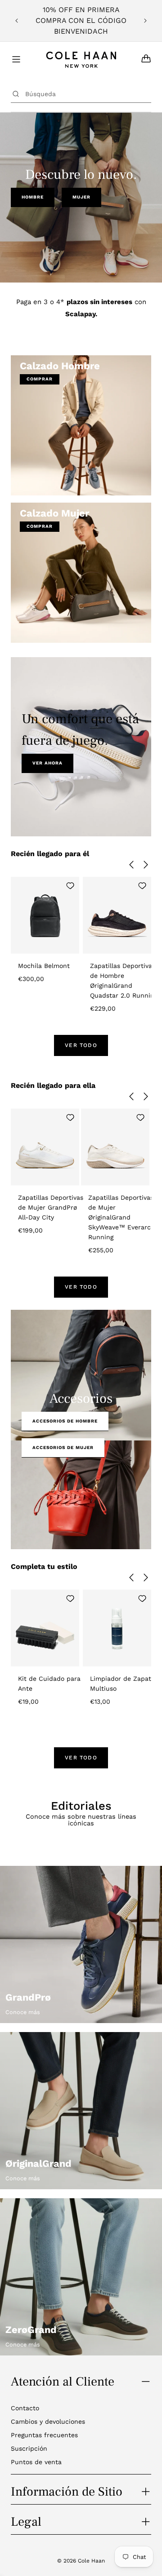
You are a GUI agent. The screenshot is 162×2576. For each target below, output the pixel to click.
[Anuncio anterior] (17, 21)
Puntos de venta (36, 2462)
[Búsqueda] (16, 94)
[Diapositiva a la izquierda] (131, 865)
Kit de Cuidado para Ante (49, 1683)
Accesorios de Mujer (63, 1447)
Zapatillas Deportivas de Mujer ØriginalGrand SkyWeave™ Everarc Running (121, 1217)
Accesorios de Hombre (65, 1421)
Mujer (81, 197)
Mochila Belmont (44, 966)
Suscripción (29, 2448)
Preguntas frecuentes (44, 2435)
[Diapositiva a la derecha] (146, 865)
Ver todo (81, 1045)
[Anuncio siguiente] (145, 21)
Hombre (33, 197)
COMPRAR (40, 379)
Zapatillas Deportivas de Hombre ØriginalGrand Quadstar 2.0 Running (124, 981)
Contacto (25, 2408)
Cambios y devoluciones (48, 2421)
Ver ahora (47, 763)
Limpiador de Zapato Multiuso (122, 1683)
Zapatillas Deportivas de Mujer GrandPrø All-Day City (51, 1207)
